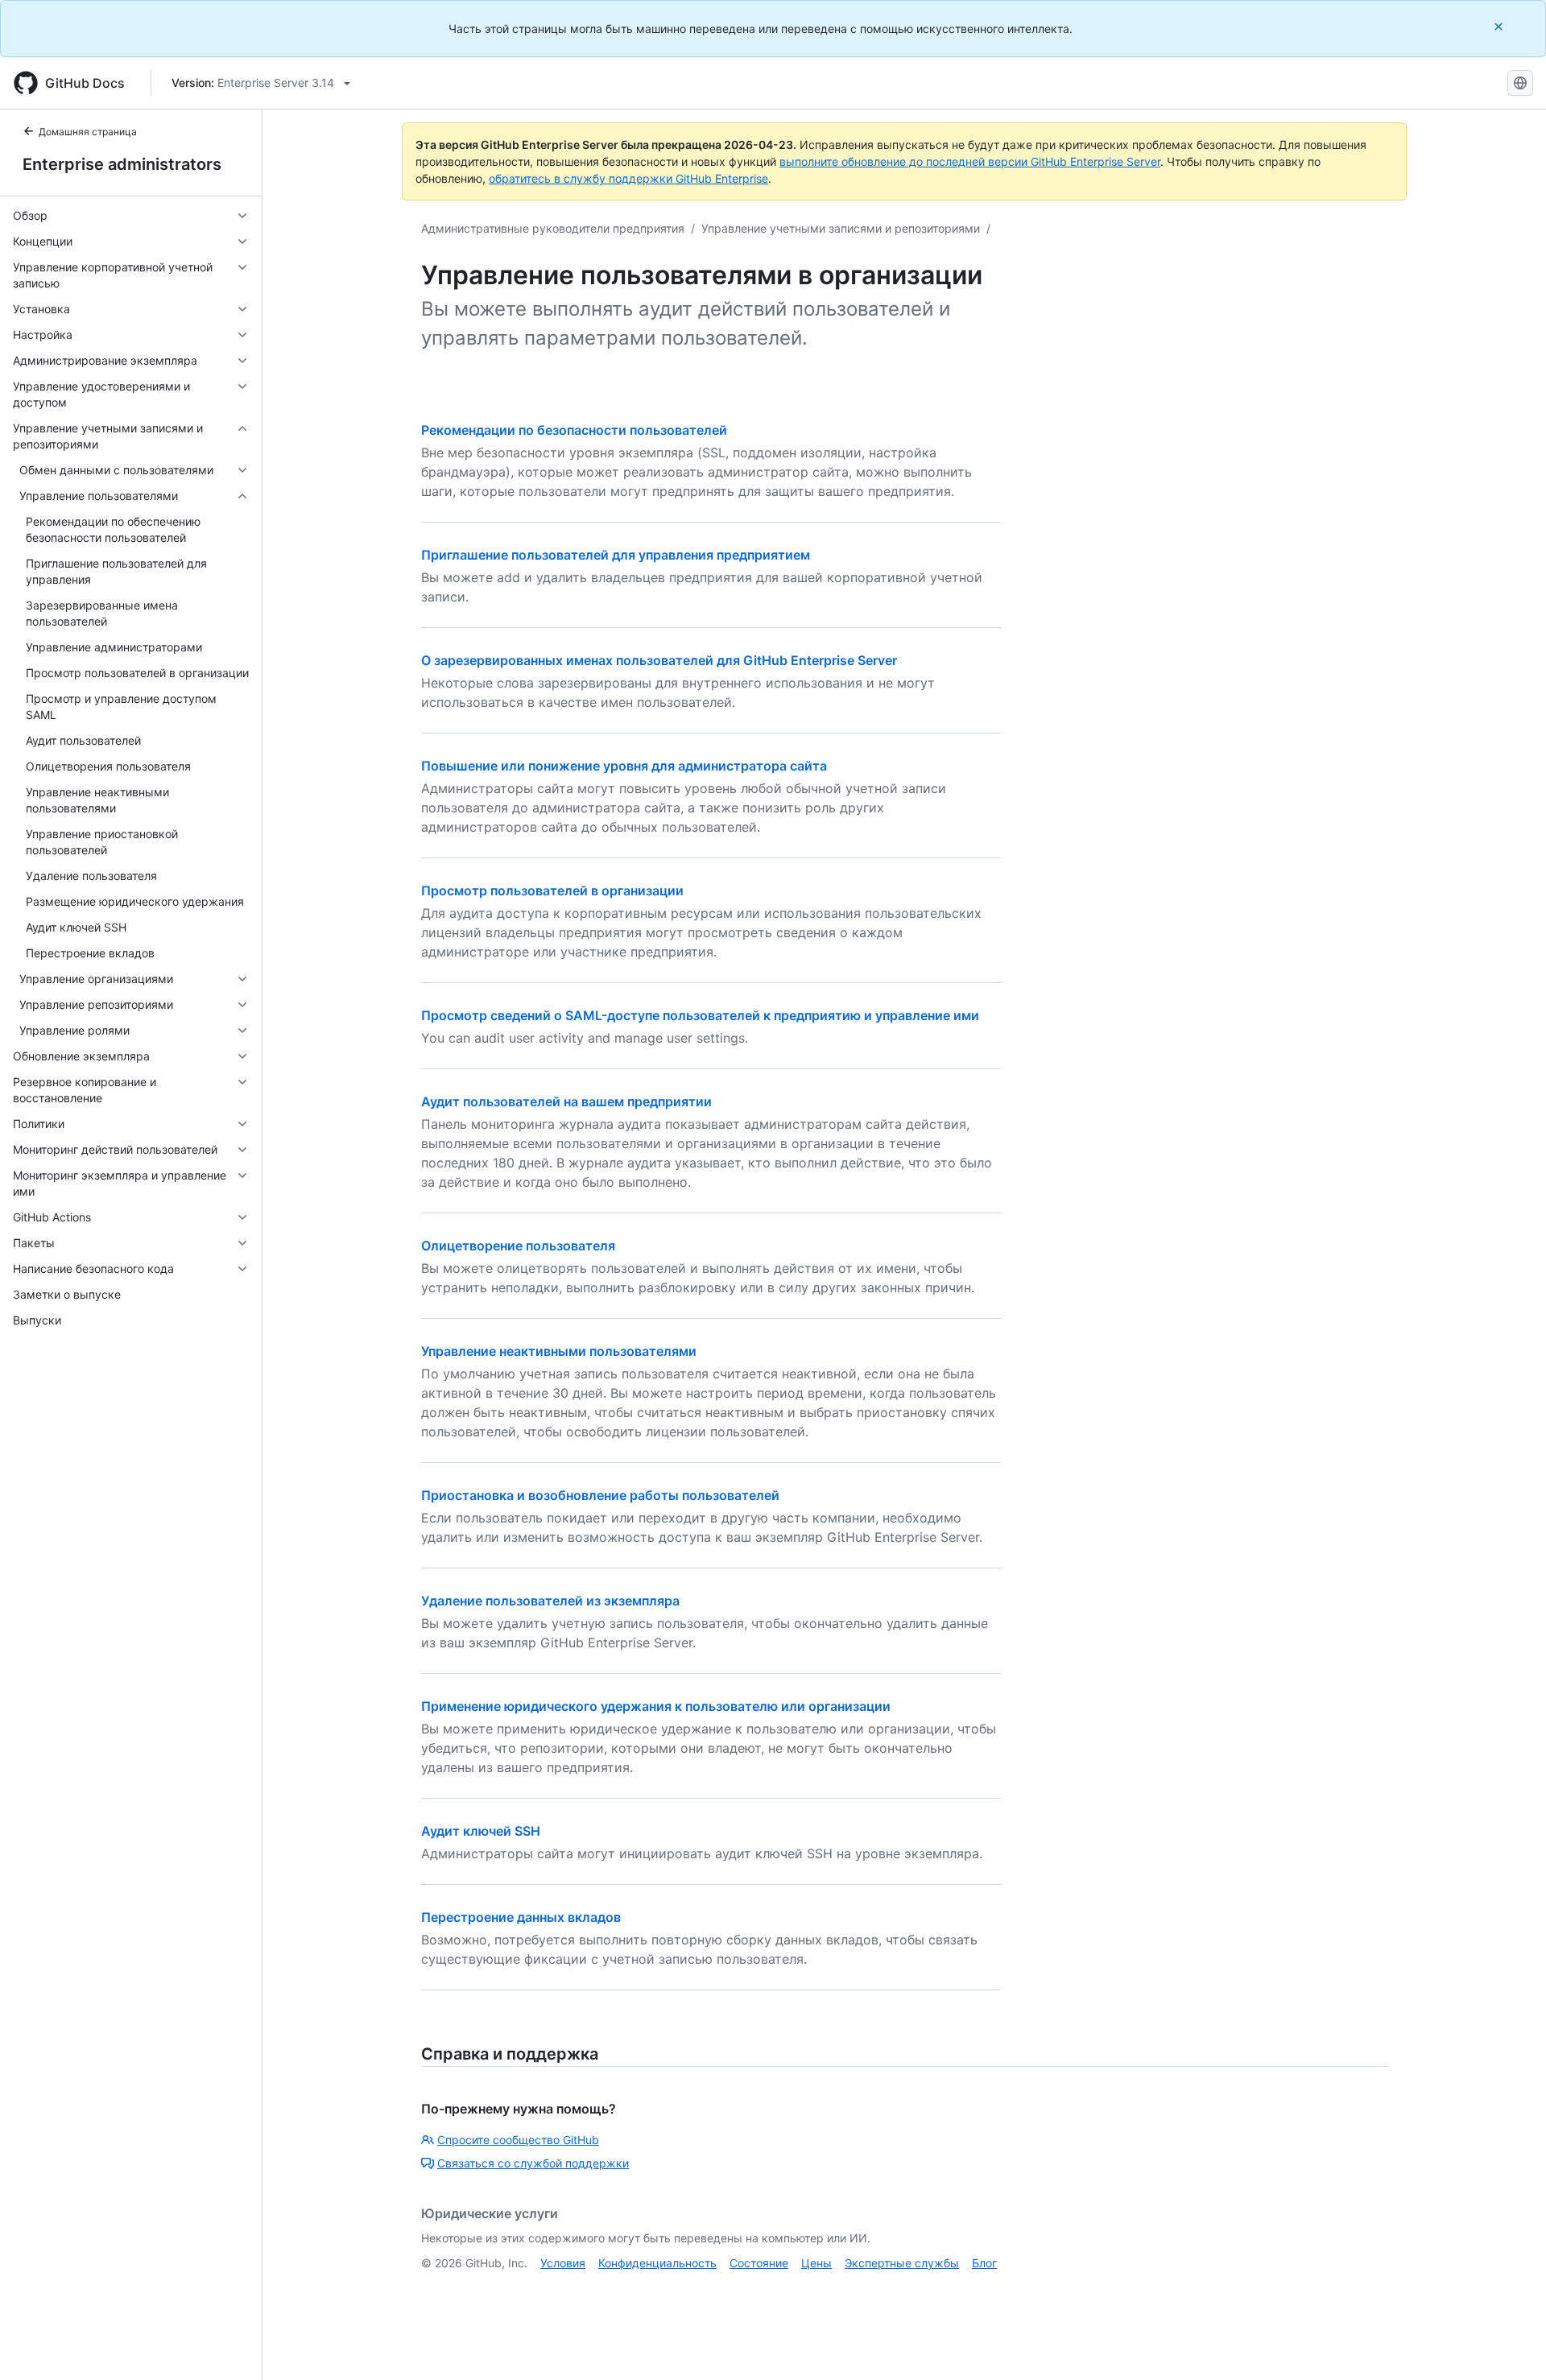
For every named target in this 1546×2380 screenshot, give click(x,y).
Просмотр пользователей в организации (552, 890)
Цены (816, 2263)
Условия (563, 2263)
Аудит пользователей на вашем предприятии (566, 1101)
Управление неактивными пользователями (559, 1351)
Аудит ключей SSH (481, 1831)
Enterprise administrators (122, 164)
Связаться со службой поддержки (533, 2163)
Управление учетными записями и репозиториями (841, 228)
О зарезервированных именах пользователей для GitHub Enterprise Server (659, 660)
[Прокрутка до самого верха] (1511, 2345)
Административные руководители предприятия (553, 228)
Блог (984, 2263)
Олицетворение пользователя (518, 1246)
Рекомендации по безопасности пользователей (574, 430)
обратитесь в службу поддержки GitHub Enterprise (628, 178)
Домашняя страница (88, 132)
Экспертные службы (902, 2263)
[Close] (1500, 26)
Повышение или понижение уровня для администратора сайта (624, 766)
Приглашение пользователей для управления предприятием (616, 555)
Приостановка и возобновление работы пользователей (600, 1495)
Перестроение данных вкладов (521, 1917)
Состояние (759, 2263)
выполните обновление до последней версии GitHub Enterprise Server (970, 161)
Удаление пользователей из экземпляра (550, 1601)
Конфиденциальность (657, 2263)
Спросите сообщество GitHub (518, 2140)
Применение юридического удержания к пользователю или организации (656, 1706)
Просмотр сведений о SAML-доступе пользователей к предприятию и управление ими (700, 1015)
